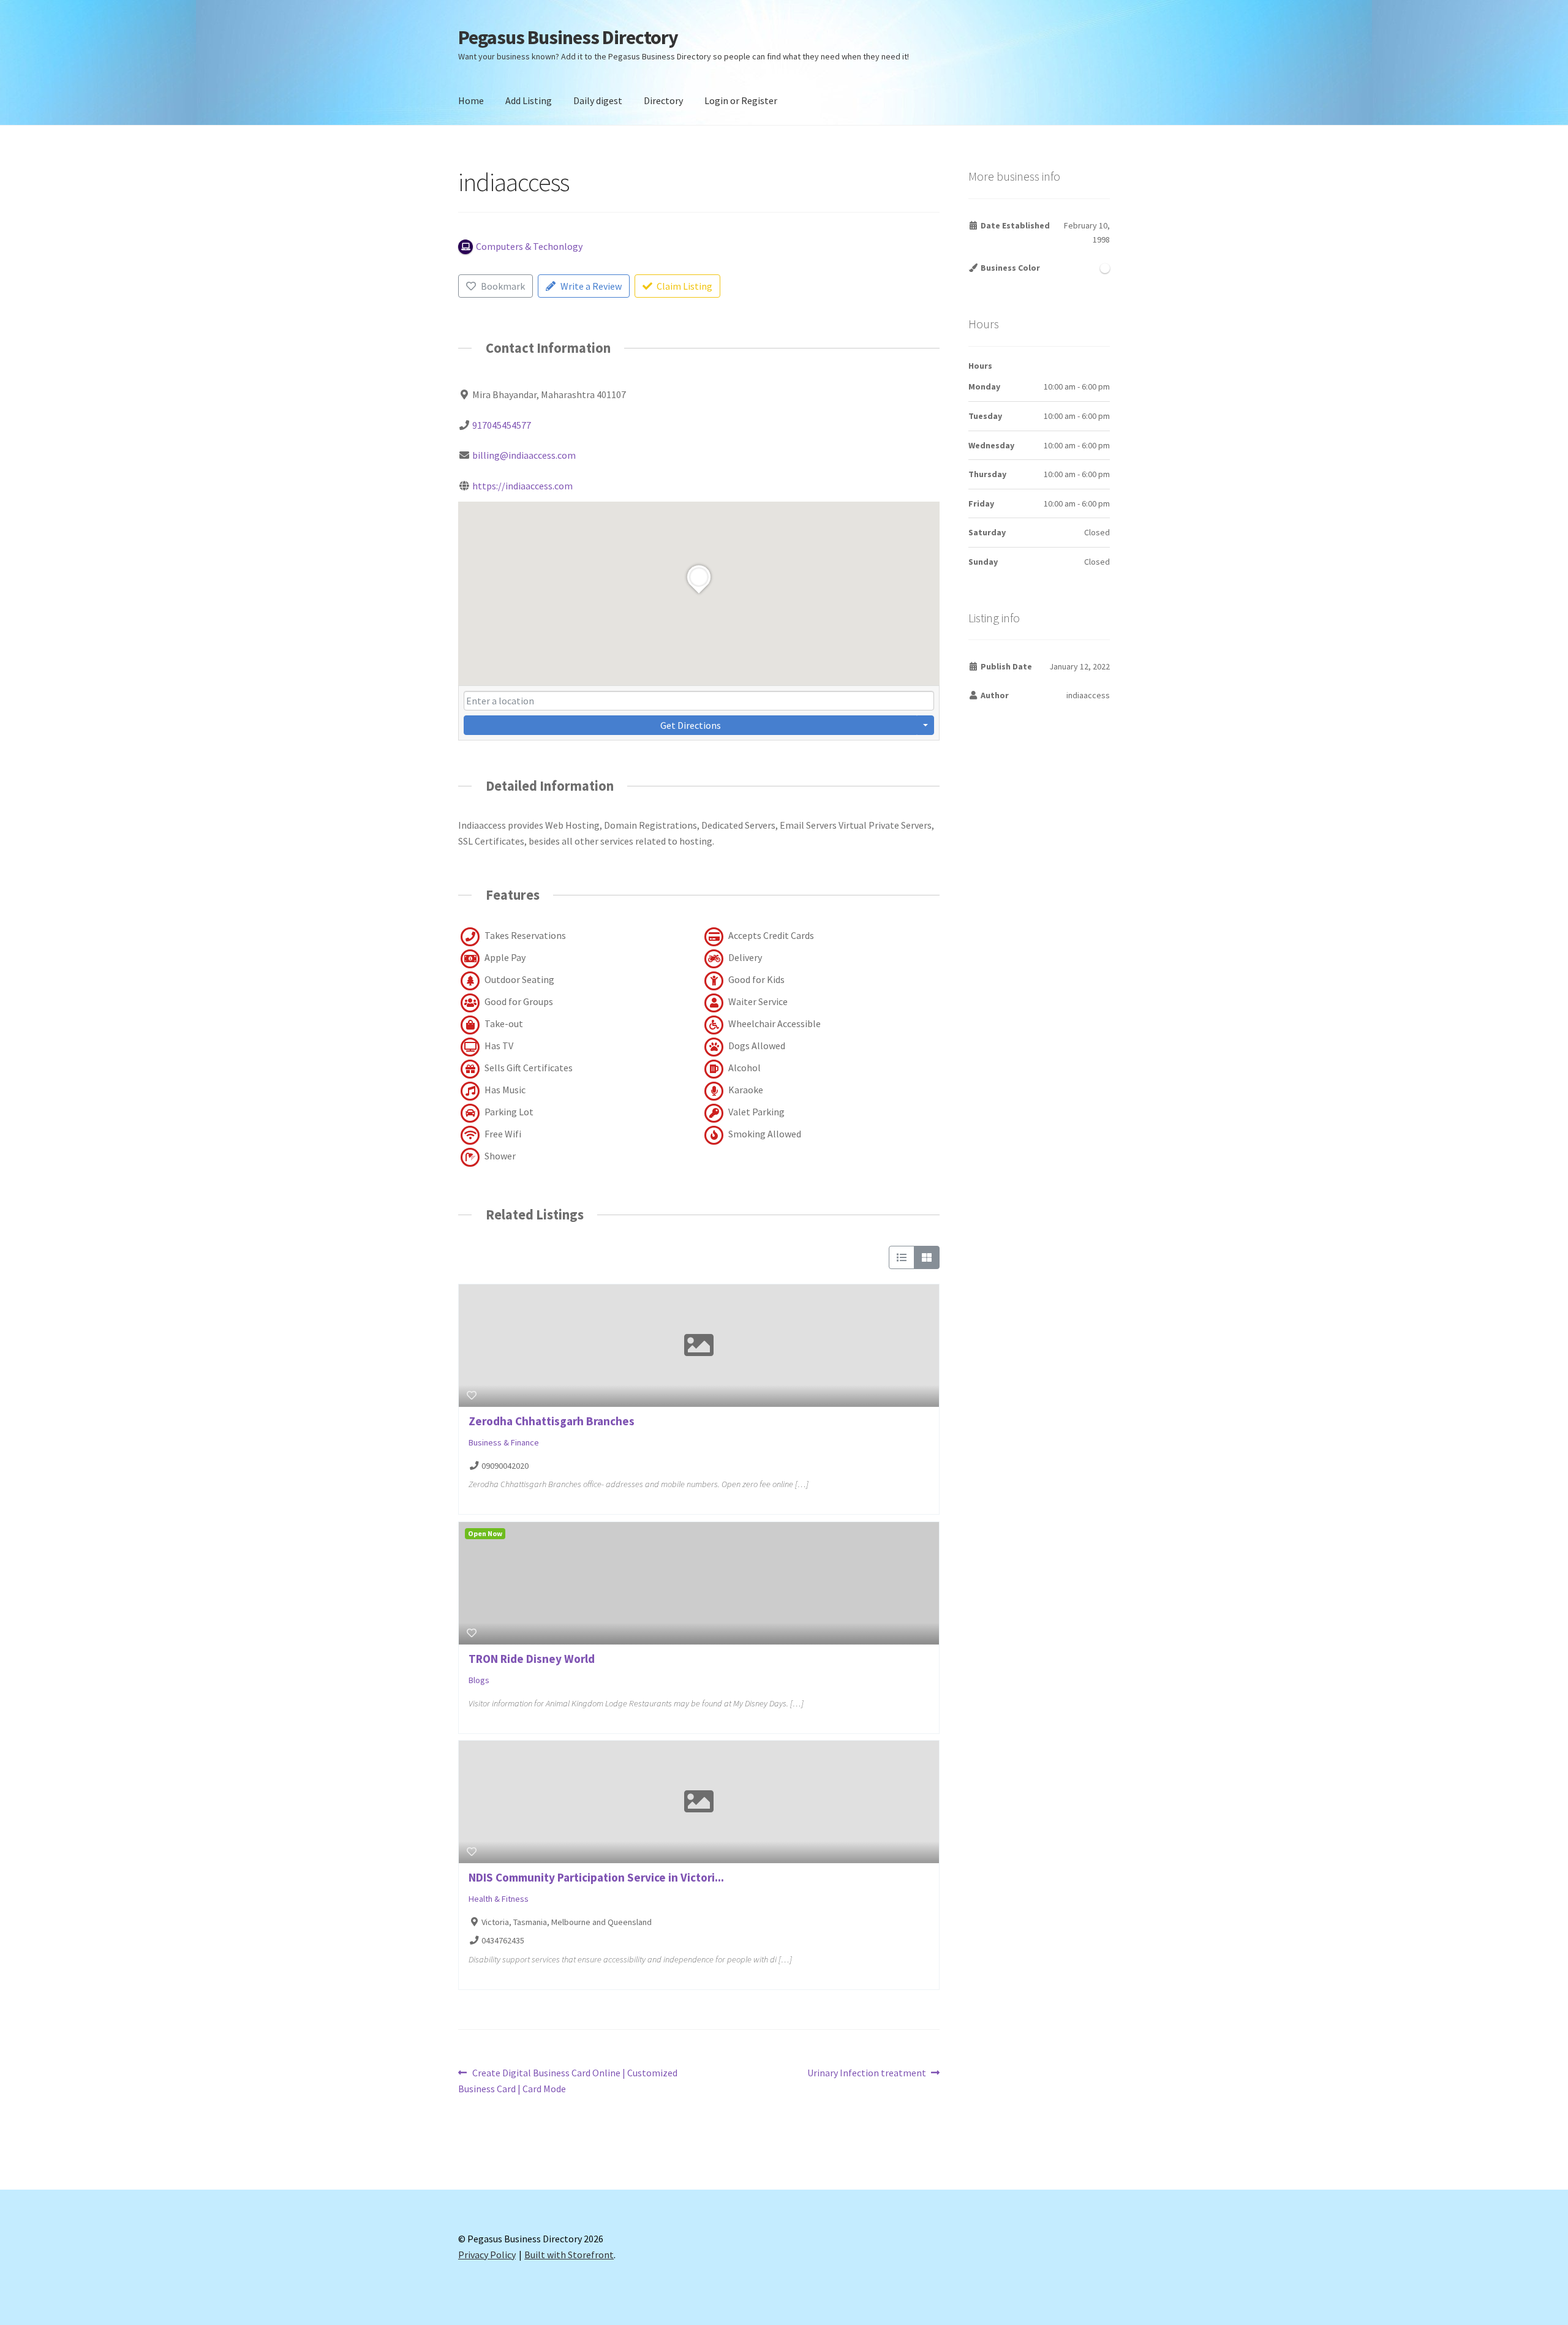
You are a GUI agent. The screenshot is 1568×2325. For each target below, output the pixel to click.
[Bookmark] (472, 1395)
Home (471, 100)
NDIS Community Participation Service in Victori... (596, 1877)
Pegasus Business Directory (568, 37)
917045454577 (502, 425)
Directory (663, 100)
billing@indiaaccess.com (524, 455)
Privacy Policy (487, 2255)
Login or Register (741, 100)
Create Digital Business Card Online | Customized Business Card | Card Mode (568, 2080)
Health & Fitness (499, 1899)
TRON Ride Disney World (532, 1659)
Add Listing (529, 100)
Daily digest (598, 100)
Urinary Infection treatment (867, 2074)
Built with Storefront (569, 2255)
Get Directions (691, 725)
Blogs (479, 1680)
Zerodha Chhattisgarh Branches (552, 1421)
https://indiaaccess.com (522, 486)
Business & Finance (504, 1442)
